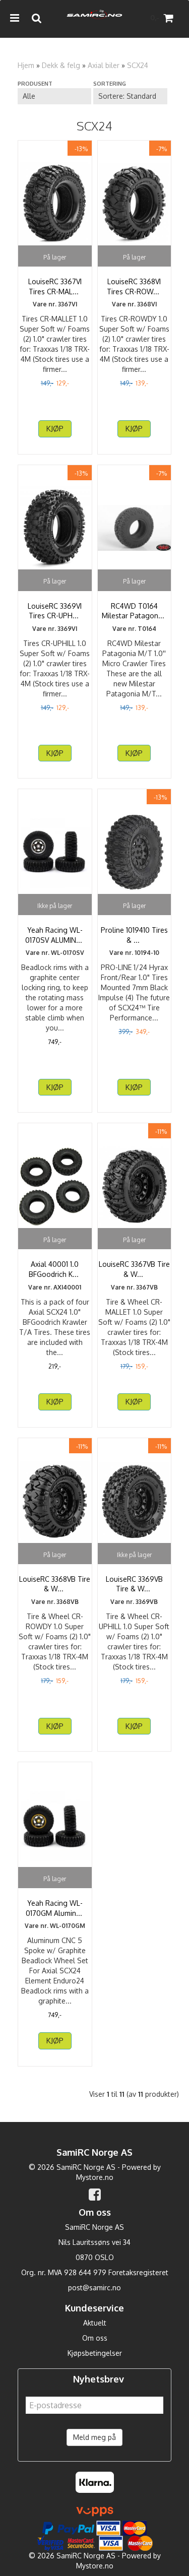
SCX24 (138, 65)
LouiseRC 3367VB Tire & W (134, 1269)
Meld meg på (94, 2437)
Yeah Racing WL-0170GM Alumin (55, 1908)
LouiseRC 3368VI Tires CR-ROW (134, 286)
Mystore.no (95, 2177)
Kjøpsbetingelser (95, 2353)
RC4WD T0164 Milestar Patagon (134, 611)
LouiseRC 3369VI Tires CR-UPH (55, 611)
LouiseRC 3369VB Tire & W (134, 1584)
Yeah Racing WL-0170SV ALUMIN (55, 935)
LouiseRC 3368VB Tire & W (55, 1584)
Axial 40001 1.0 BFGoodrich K (55, 1269)
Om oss (95, 2338)
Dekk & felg (61, 65)
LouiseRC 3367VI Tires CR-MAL (55, 286)
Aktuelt (95, 2323)
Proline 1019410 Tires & (134, 935)
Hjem (26, 65)
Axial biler (104, 65)
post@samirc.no (94, 2288)
